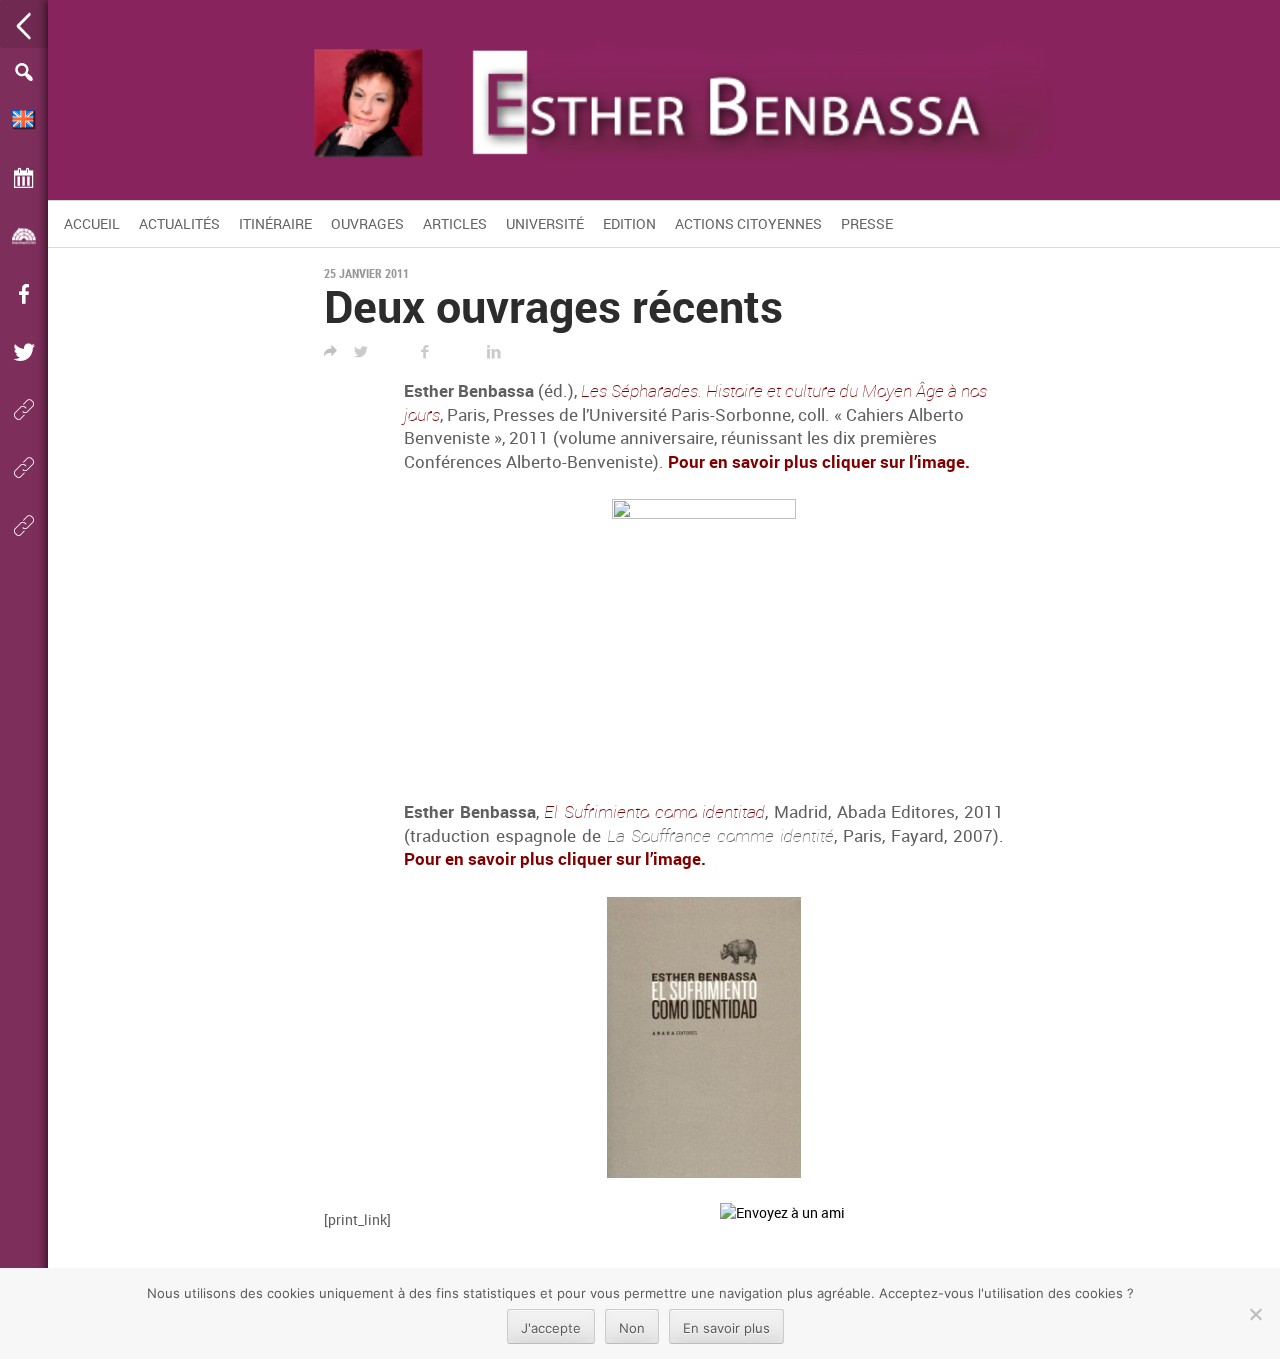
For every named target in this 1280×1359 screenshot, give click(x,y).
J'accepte (551, 1328)
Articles (455, 223)
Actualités (179, 223)
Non (632, 1328)
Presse (867, 223)
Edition (629, 223)
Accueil (92, 223)
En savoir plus (726, 1328)
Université (545, 223)
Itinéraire (275, 223)
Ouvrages (367, 223)
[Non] (1255, 1314)
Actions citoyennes (748, 223)
